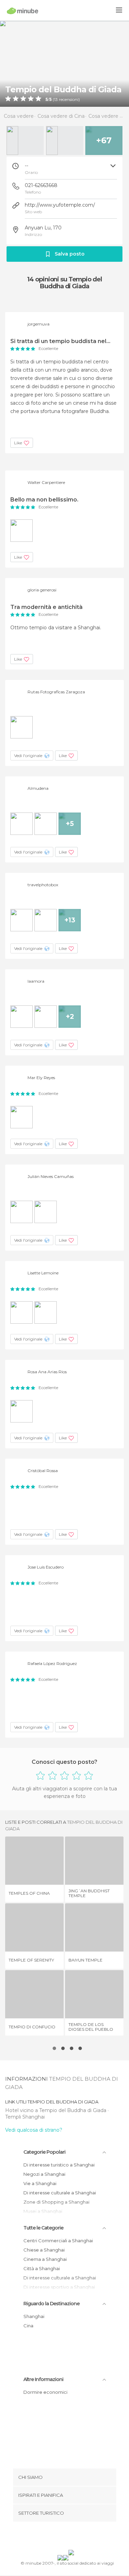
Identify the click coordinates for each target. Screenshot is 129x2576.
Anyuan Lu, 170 (43, 228)
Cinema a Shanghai (45, 2259)
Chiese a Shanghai (44, 2250)
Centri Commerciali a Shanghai (58, 2241)
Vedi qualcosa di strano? (34, 2130)
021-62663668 (41, 185)
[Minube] (23, 11)
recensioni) (69, 100)
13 (56, 100)
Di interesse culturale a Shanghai (60, 2193)
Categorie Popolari (44, 2152)
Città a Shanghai (42, 2268)
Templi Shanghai (25, 2117)
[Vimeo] (72, 2537)
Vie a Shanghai (40, 2183)
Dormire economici (45, 2392)
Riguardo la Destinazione (51, 2304)
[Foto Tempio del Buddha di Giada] (64, 64)
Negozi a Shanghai (44, 2174)
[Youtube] (80, 2537)
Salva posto (70, 254)
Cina (28, 2326)
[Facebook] (54, 2537)
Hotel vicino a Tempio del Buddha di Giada (56, 2110)
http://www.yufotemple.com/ (60, 205)
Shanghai (34, 2316)
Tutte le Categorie (43, 2228)
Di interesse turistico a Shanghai (59, 2165)
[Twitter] (63, 2537)
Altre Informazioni (43, 2379)
